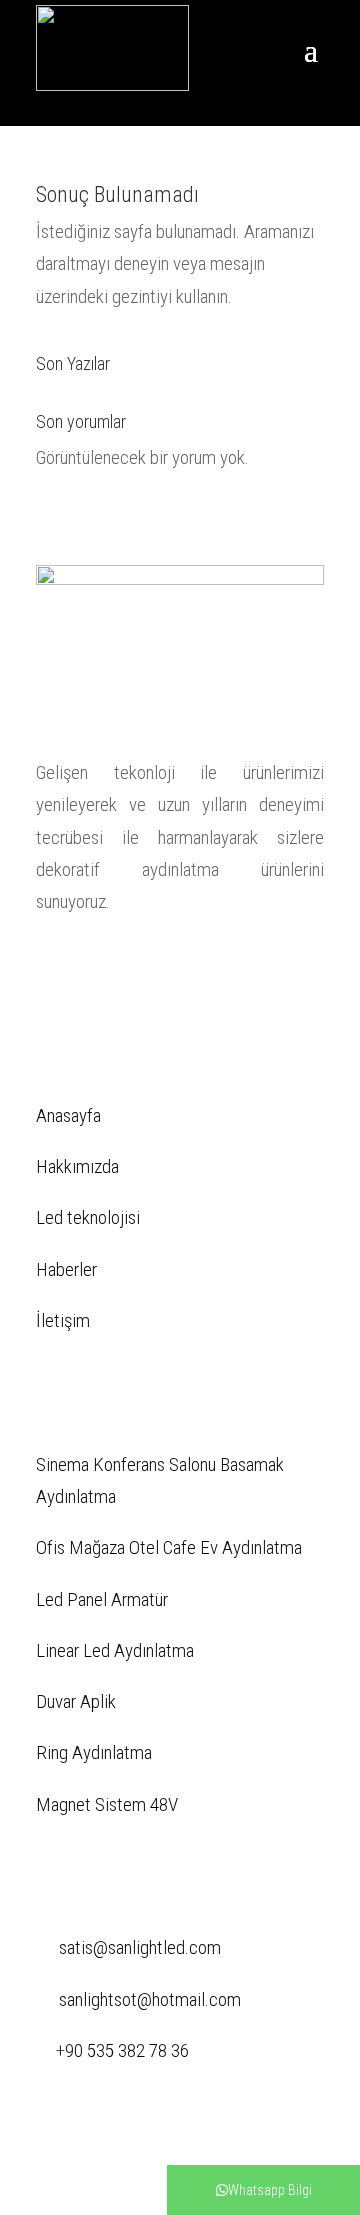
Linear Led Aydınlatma (115, 1650)
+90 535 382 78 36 (122, 2050)
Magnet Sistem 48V (107, 1804)
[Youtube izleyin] (212, 965)
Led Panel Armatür (102, 1599)
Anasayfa (68, 1115)
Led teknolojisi (88, 1217)
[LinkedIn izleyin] (132, 965)
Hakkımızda (77, 1166)
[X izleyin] (92, 965)
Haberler (66, 1269)
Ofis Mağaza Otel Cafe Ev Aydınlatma (169, 1547)
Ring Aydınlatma (94, 1752)
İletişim (63, 1320)
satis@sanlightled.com (140, 1947)
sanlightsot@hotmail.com (150, 1999)
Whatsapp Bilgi (270, 2190)
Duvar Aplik (76, 1701)
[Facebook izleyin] (52, 965)
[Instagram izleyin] (172, 965)
